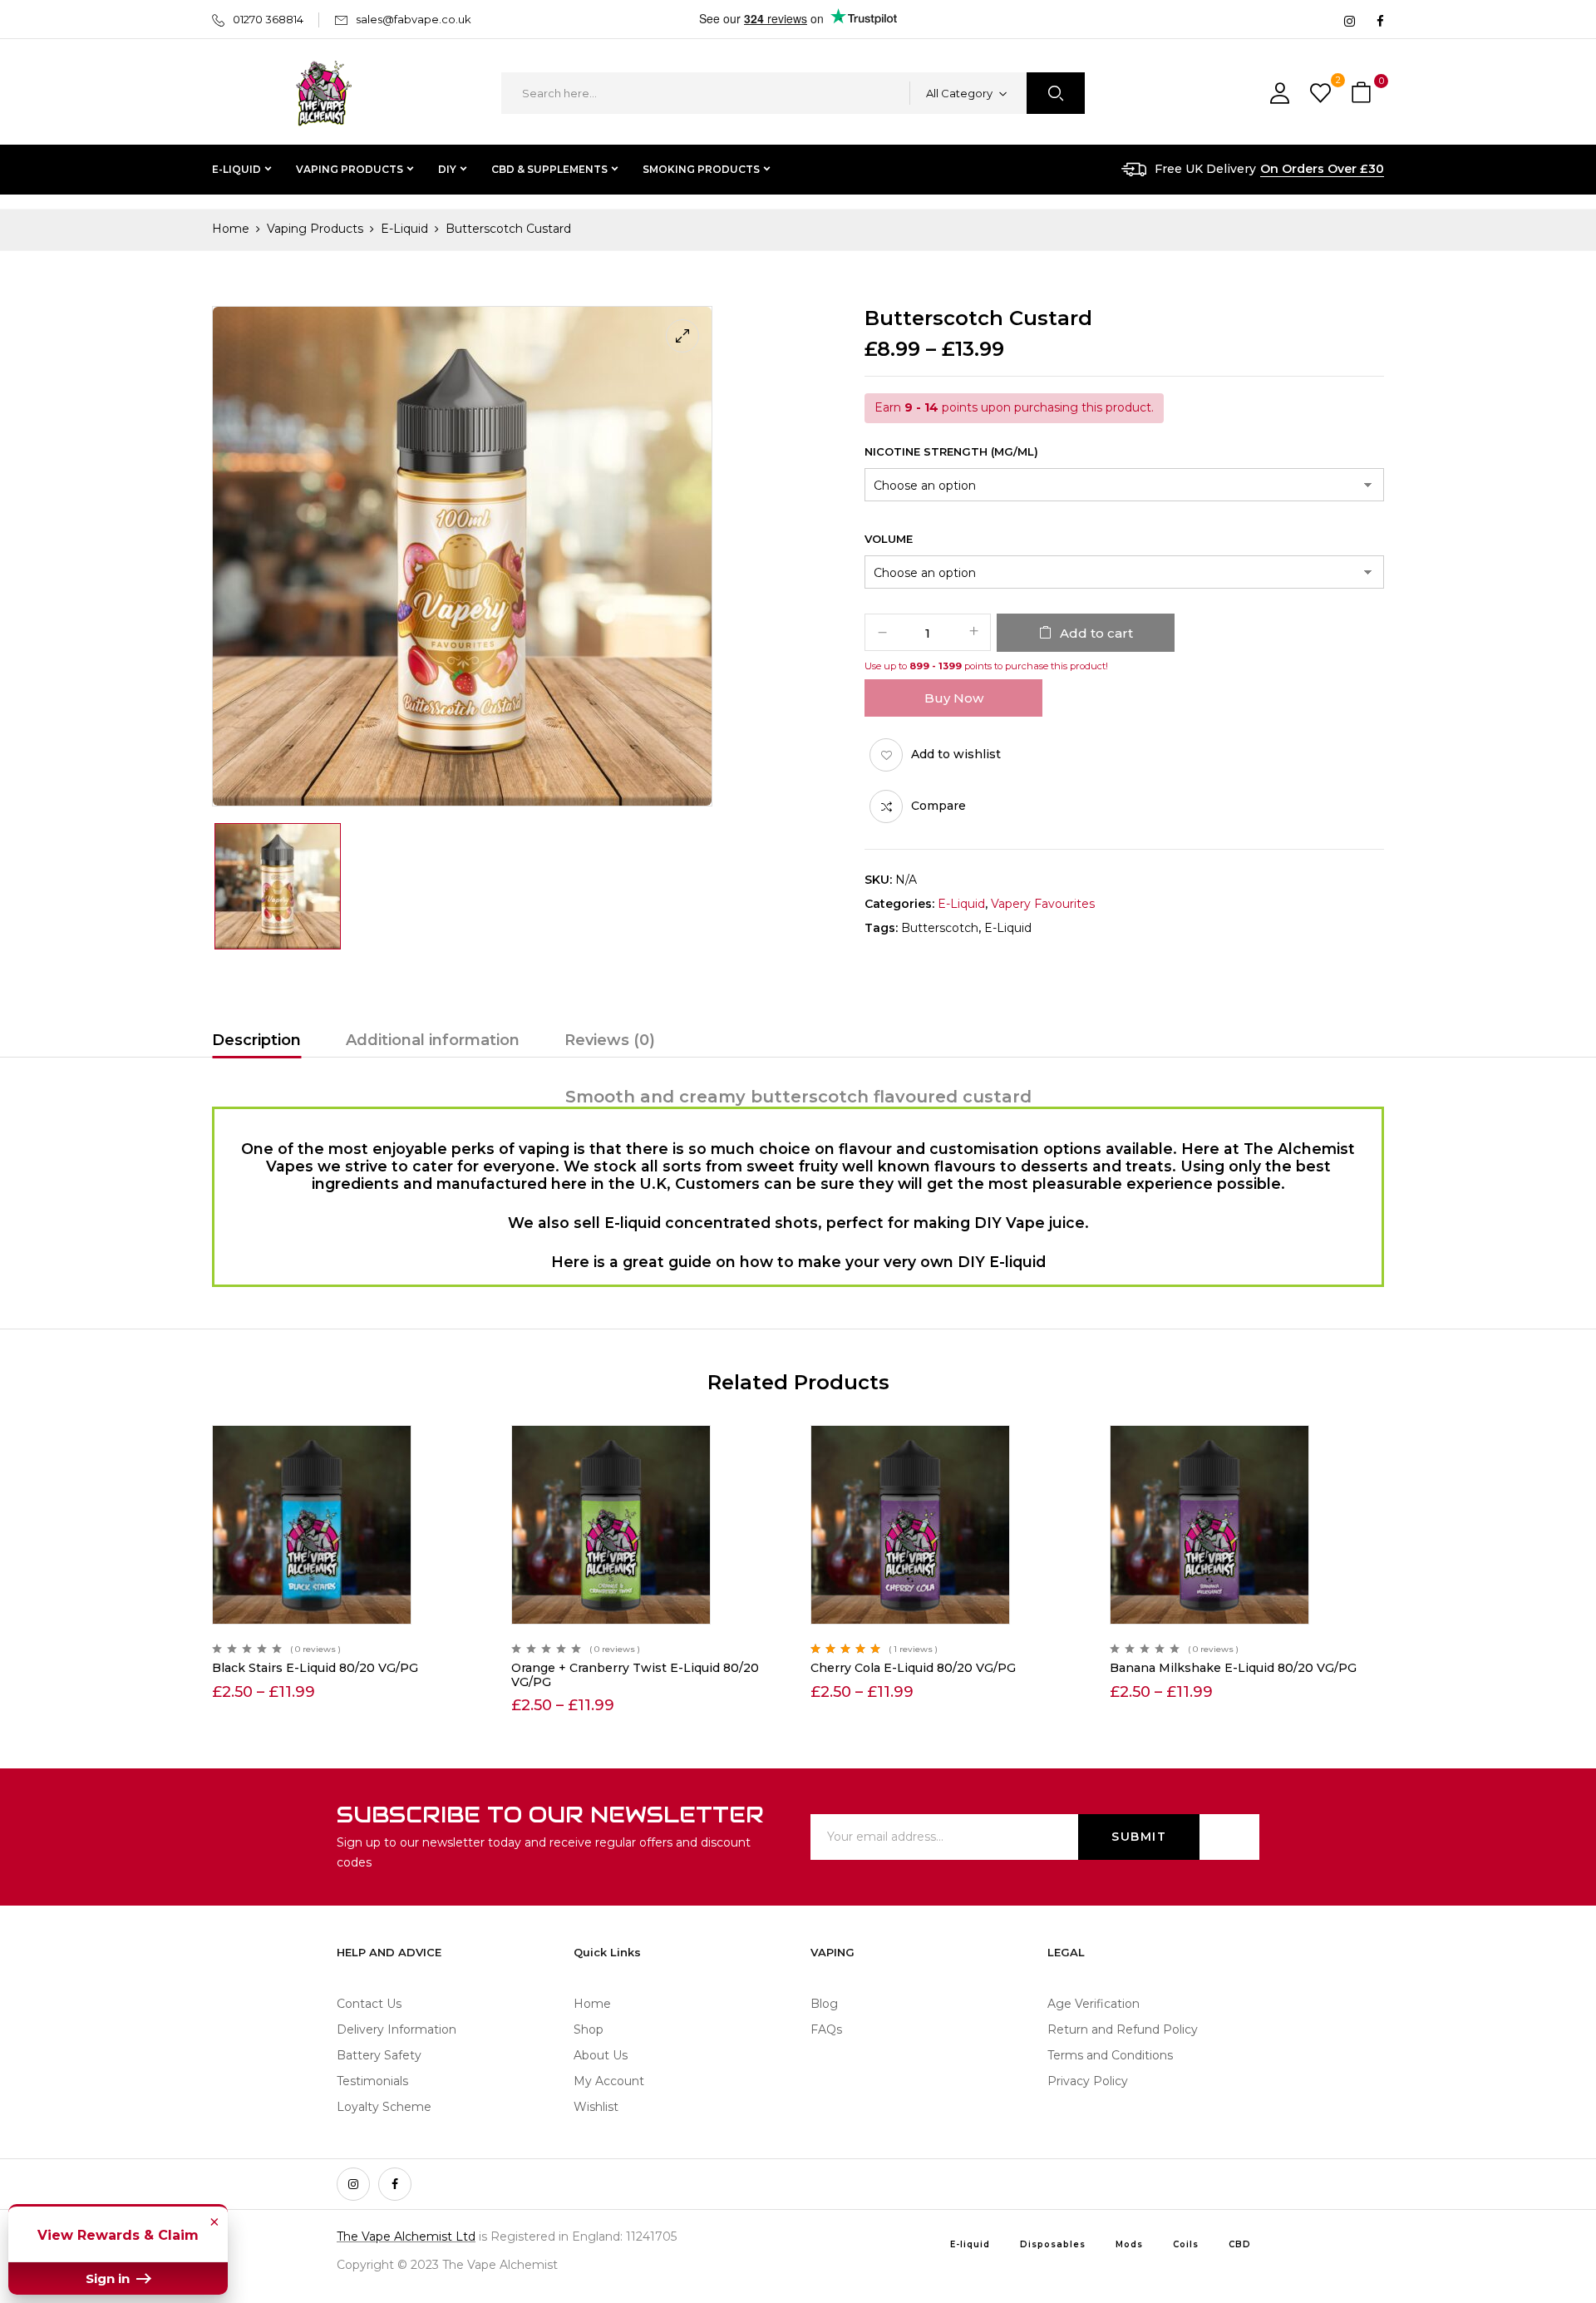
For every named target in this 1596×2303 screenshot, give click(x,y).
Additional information (433, 1040)
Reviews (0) (610, 1040)
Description (256, 1040)
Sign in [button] (109, 2278)
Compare (938, 806)
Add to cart (1096, 633)
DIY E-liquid (1002, 1262)
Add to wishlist (956, 754)
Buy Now (954, 698)
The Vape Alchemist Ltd (406, 2236)
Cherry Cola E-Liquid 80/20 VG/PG (913, 1668)
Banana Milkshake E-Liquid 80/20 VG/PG (1233, 1668)
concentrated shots (741, 1223)
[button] (1363, 94)
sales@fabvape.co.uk (414, 19)
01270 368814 (268, 19)
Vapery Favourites (1043, 904)
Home (231, 229)
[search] (1056, 93)
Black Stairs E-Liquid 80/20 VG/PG (315, 1668)
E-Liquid (404, 229)
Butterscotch (940, 928)
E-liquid (1008, 928)
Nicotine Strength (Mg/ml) (951, 451)
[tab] (256, 1043)
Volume (889, 539)
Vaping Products (315, 229)
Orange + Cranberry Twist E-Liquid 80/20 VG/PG (635, 1675)
